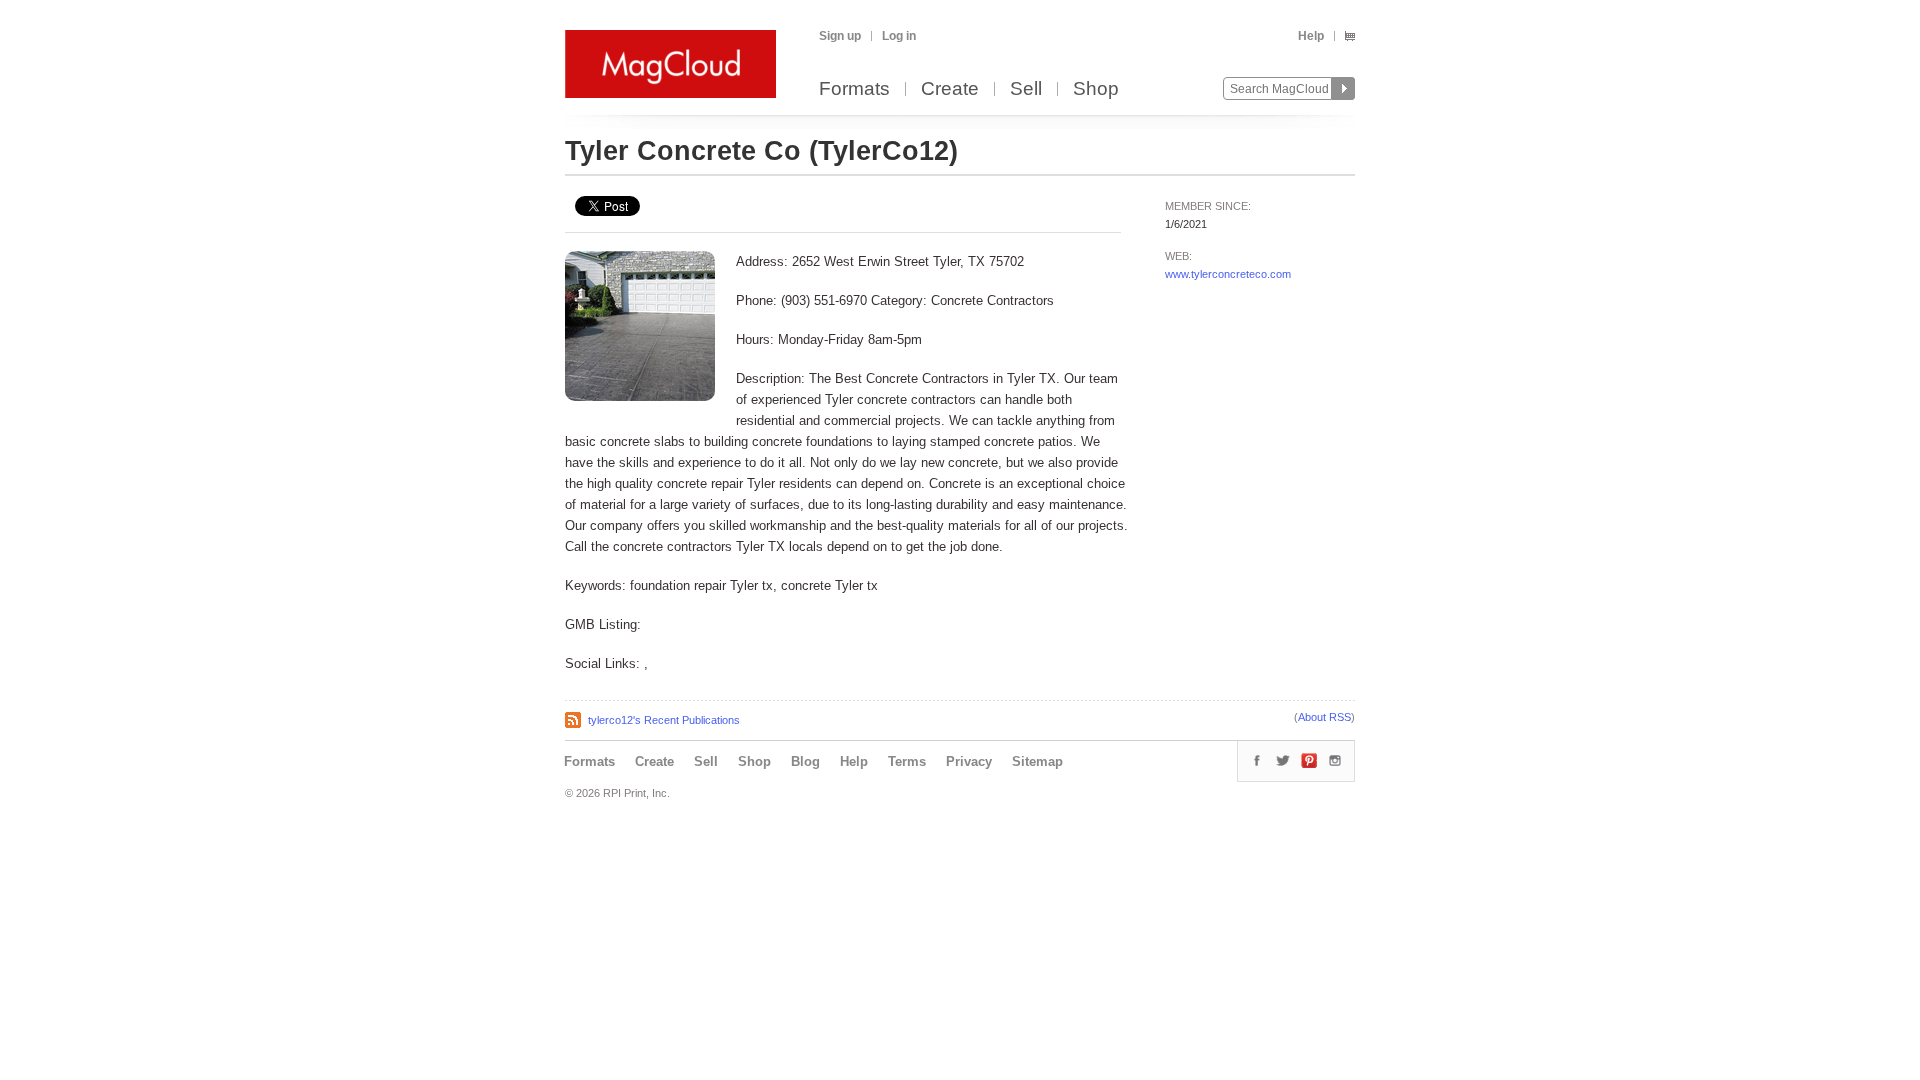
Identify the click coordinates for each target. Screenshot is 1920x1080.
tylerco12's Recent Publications (664, 720)
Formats (854, 89)
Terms (907, 761)
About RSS (1324, 717)
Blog (805, 761)
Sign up (840, 36)
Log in (899, 36)
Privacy (969, 761)
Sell (1026, 89)
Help (1311, 36)
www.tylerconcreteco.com (1228, 274)
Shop (1096, 89)
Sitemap (1037, 761)
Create (950, 89)
